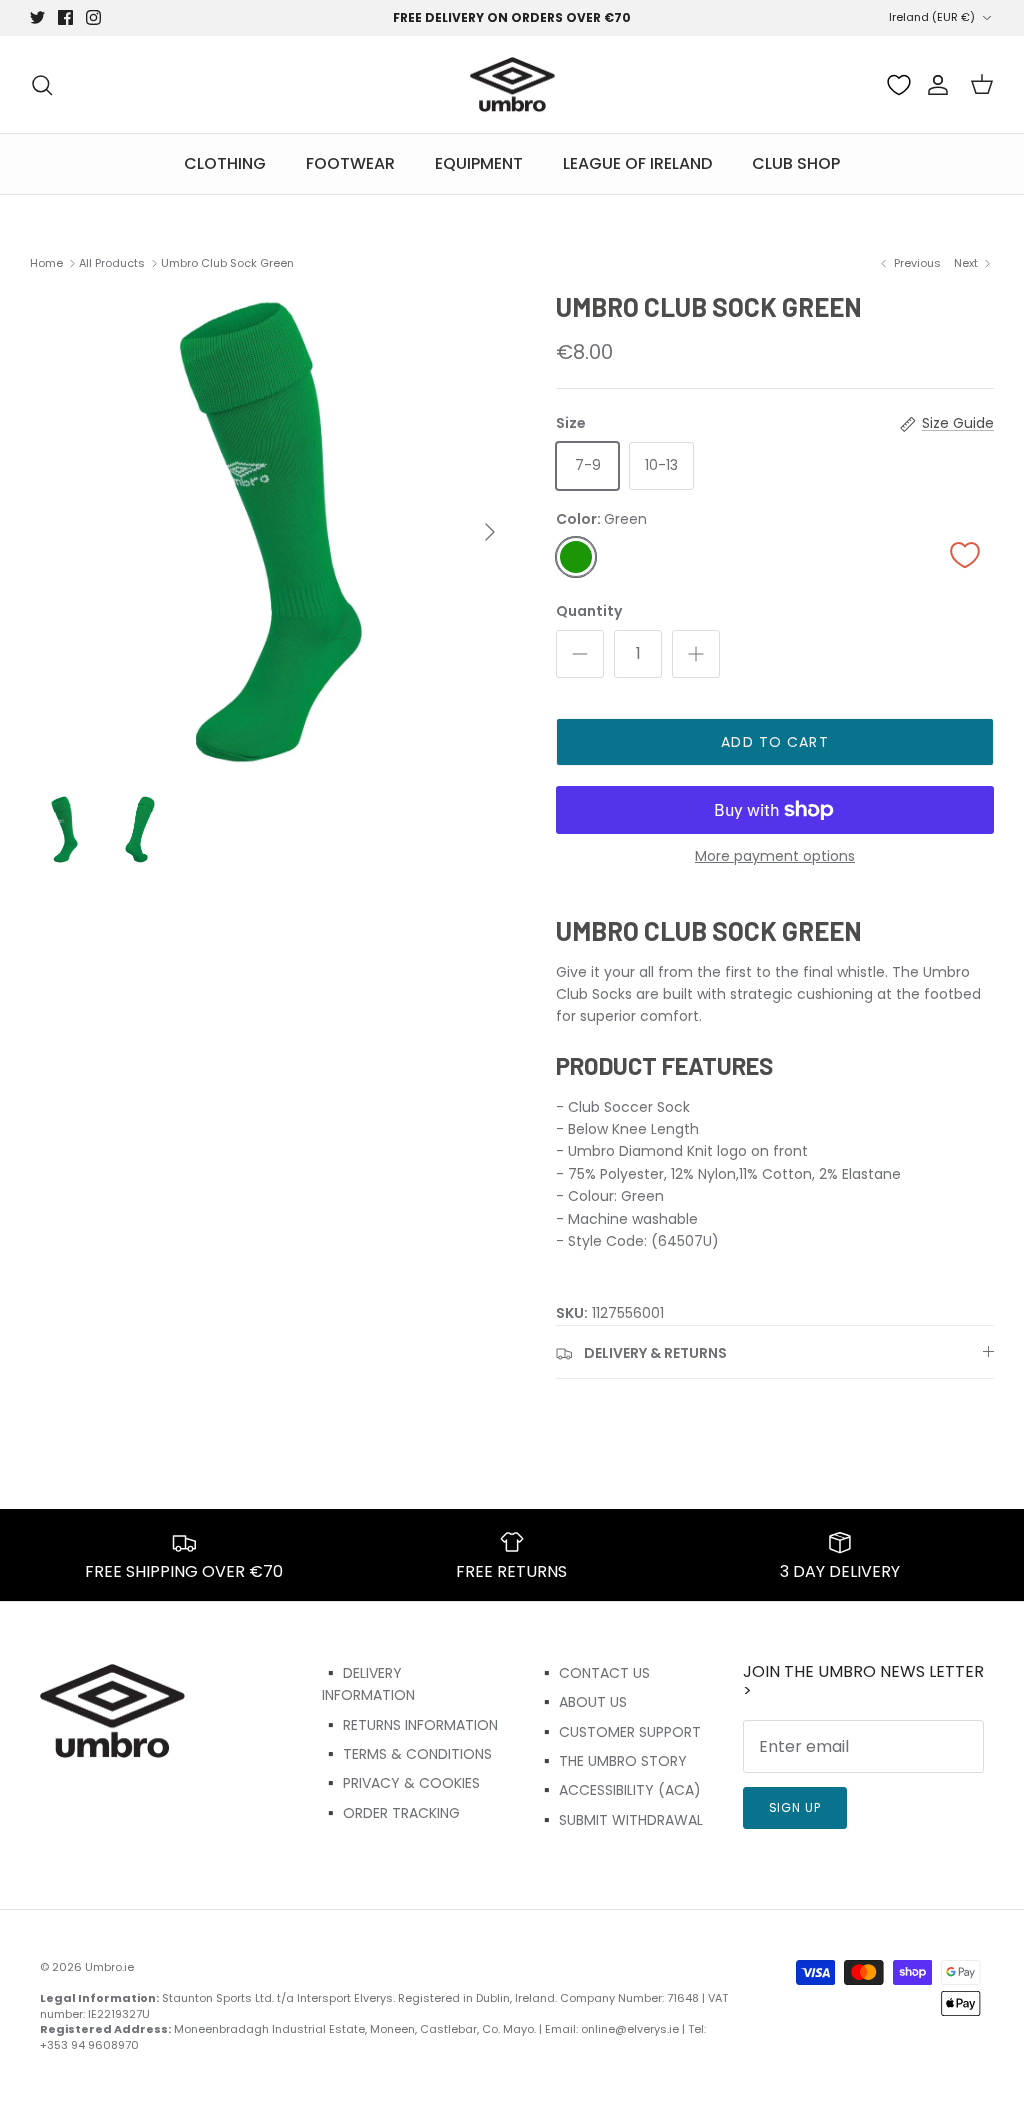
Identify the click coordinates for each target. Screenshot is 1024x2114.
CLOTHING (225, 163)
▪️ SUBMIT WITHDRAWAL (620, 1820)
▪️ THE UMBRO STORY (612, 1761)
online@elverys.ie (630, 2029)
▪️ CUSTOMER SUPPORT (619, 1732)
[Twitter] (37, 17)
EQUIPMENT (479, 163)
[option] (271, 532)
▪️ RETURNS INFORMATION (410, 1725)
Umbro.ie (109, 1967)
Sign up (795, 1807)
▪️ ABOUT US (582, 1702)
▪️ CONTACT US (594, 1673)
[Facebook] (65, 17)
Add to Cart (774, 742)
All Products (112, 263)
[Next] (490, 532)
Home (46, 263)
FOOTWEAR (350, 163)
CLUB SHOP (796, 163)
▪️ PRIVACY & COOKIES (401, 1783)
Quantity (589, 611)
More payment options (775, 856)
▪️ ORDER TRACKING (391, 1813)
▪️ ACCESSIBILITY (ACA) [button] (619, 1790)
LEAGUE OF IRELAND (637, 163)
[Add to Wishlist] (965, 554)
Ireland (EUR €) (932, 17)
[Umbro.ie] (512, 85)
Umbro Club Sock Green (227, 263)
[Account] (934, 85)
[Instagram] (93, 17)
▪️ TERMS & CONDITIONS (407, 1754)
